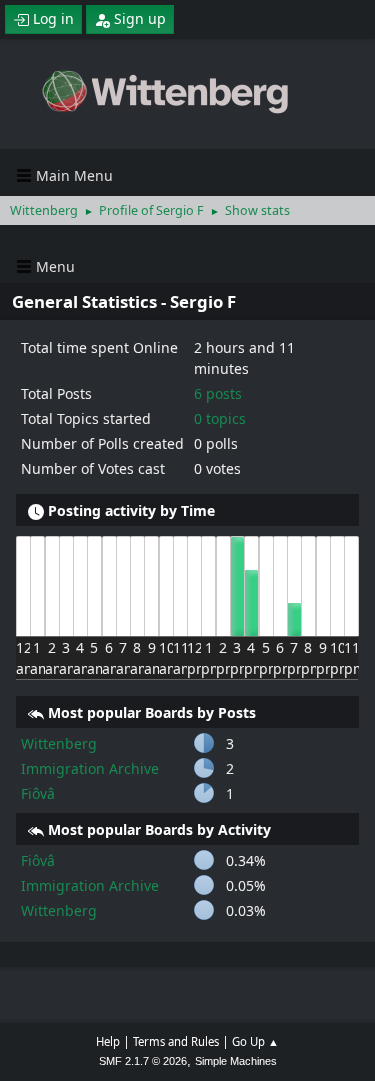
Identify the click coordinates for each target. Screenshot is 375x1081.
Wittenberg (59, 743)
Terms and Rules (176, 1041)
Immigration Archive (90, 768)
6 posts (218, 393)
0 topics (220, 418)
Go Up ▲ (255, 1041)
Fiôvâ (38, 793)
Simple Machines (236, 1061)
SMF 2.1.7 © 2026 (143, 1061)
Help (108, 1041)
